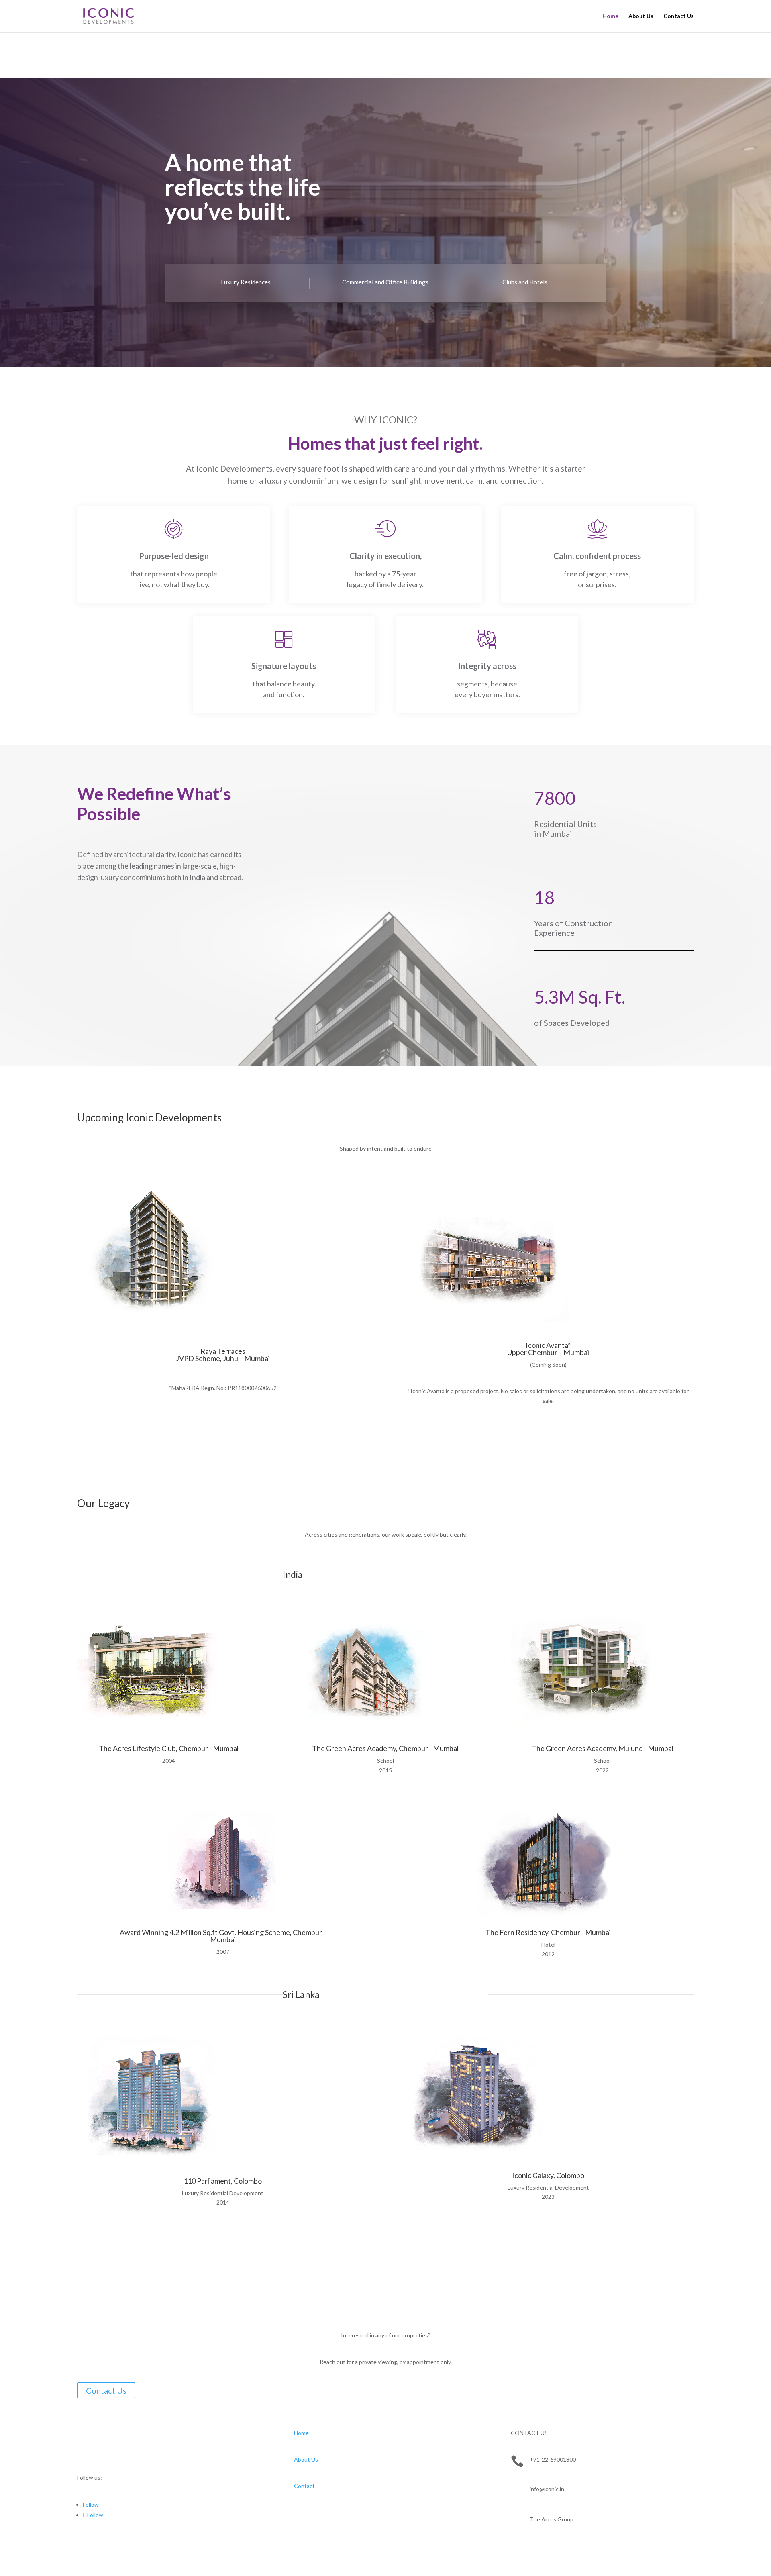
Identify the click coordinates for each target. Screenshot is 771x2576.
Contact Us (679, 16)
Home (610, 16)
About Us (641, 16)
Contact (304, 2486)
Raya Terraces (223, 1351)
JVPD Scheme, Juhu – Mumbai (223, 1358)
